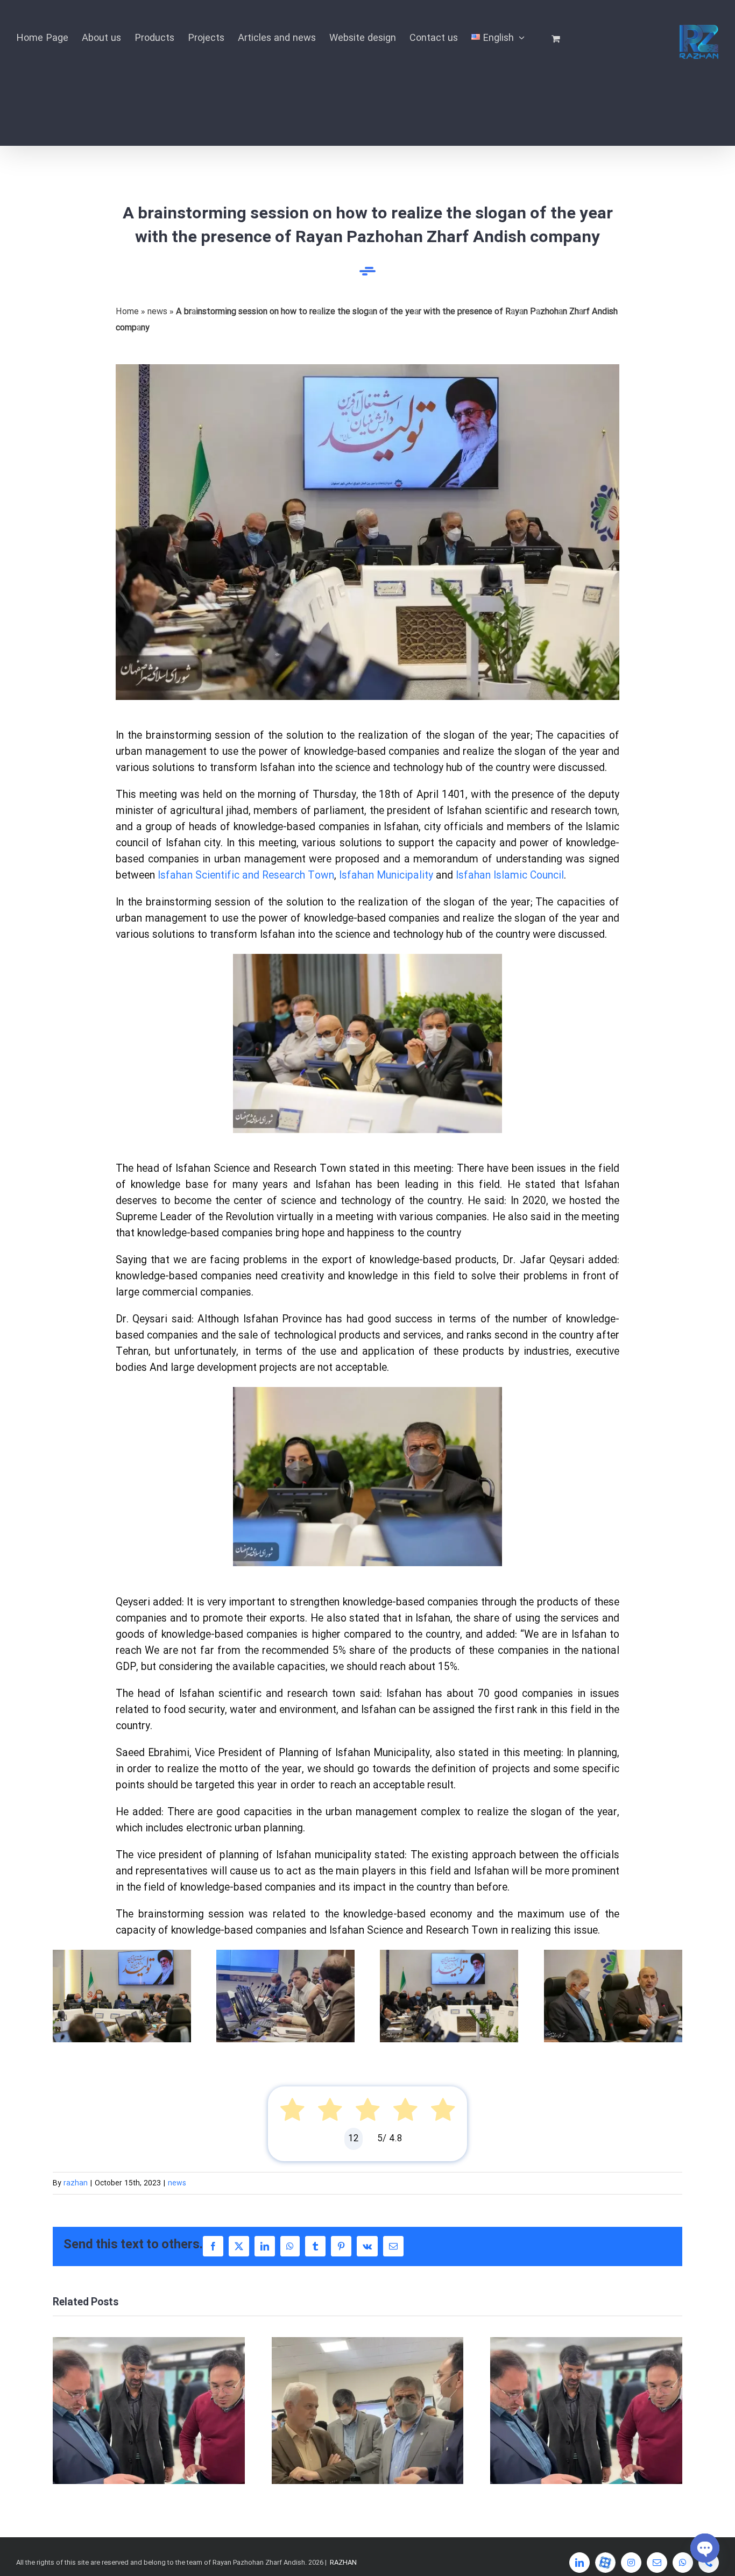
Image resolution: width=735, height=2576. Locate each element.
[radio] (292, 2113)
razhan (76, 2183)
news (157, 312)
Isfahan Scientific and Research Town (246, 876)
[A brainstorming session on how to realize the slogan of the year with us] (367, 368)
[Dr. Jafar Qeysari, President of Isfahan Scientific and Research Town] (367, 1391)
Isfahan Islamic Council (510, 876)
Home (127, 312)
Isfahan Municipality (386, 876)
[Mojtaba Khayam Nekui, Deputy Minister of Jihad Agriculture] (613, 1954)
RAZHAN (343, 2563)
